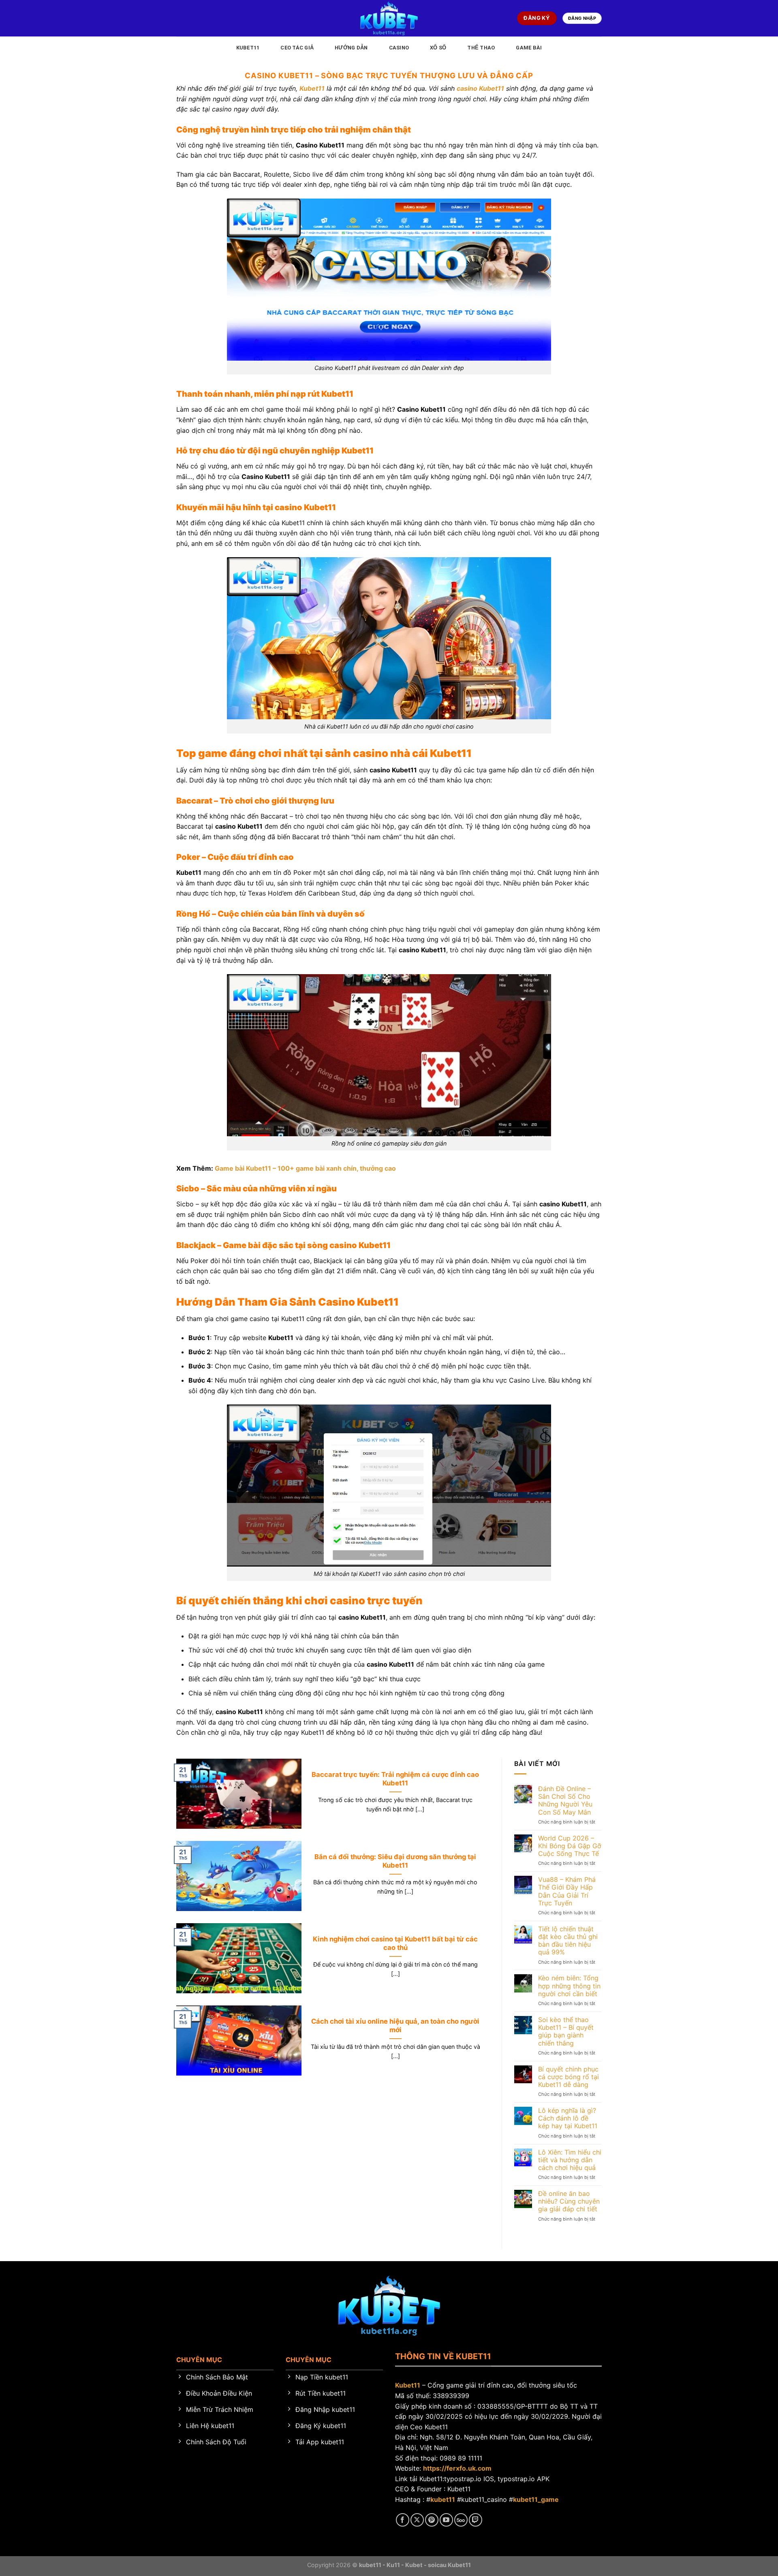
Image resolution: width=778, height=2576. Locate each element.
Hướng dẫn (351, 48)
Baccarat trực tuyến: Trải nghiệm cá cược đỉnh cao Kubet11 (395, 1779)
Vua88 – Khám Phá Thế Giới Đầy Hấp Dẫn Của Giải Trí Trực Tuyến (567, 1891)
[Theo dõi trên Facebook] (403, 2520)
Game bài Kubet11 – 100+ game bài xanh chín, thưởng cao (305, 1168)
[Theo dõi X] (417, 2520)
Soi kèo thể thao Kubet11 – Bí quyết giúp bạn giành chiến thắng (566, 2032)
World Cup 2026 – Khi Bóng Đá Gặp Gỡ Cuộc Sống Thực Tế (570, 1846)
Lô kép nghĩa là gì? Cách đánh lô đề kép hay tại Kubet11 (568, 2118)
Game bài (529, 48)
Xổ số (438, 48)
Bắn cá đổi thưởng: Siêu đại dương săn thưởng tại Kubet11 (395, 1861)
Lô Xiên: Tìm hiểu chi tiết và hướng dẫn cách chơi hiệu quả (570, 2160)
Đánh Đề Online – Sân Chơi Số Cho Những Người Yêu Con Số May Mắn (565, 1801)
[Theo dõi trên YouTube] (446, 2520)
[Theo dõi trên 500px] (461, 2520)
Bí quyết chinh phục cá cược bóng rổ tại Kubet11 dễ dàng (569, 2077)
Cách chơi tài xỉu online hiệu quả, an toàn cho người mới (395, 2026)
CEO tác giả (297, 48)
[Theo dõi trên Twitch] (476, 2520)
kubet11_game (536, 2499)
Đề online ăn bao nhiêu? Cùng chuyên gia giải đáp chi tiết (569, 2201)
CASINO (399, 48)
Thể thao (481, 48)
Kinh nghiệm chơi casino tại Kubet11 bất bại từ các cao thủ (395, 1943)
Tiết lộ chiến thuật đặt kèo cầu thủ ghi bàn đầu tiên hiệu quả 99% (568, 1941)
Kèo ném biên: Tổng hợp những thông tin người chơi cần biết (569, 1986)
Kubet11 (248, 48)
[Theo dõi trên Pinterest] (432, 2520)
